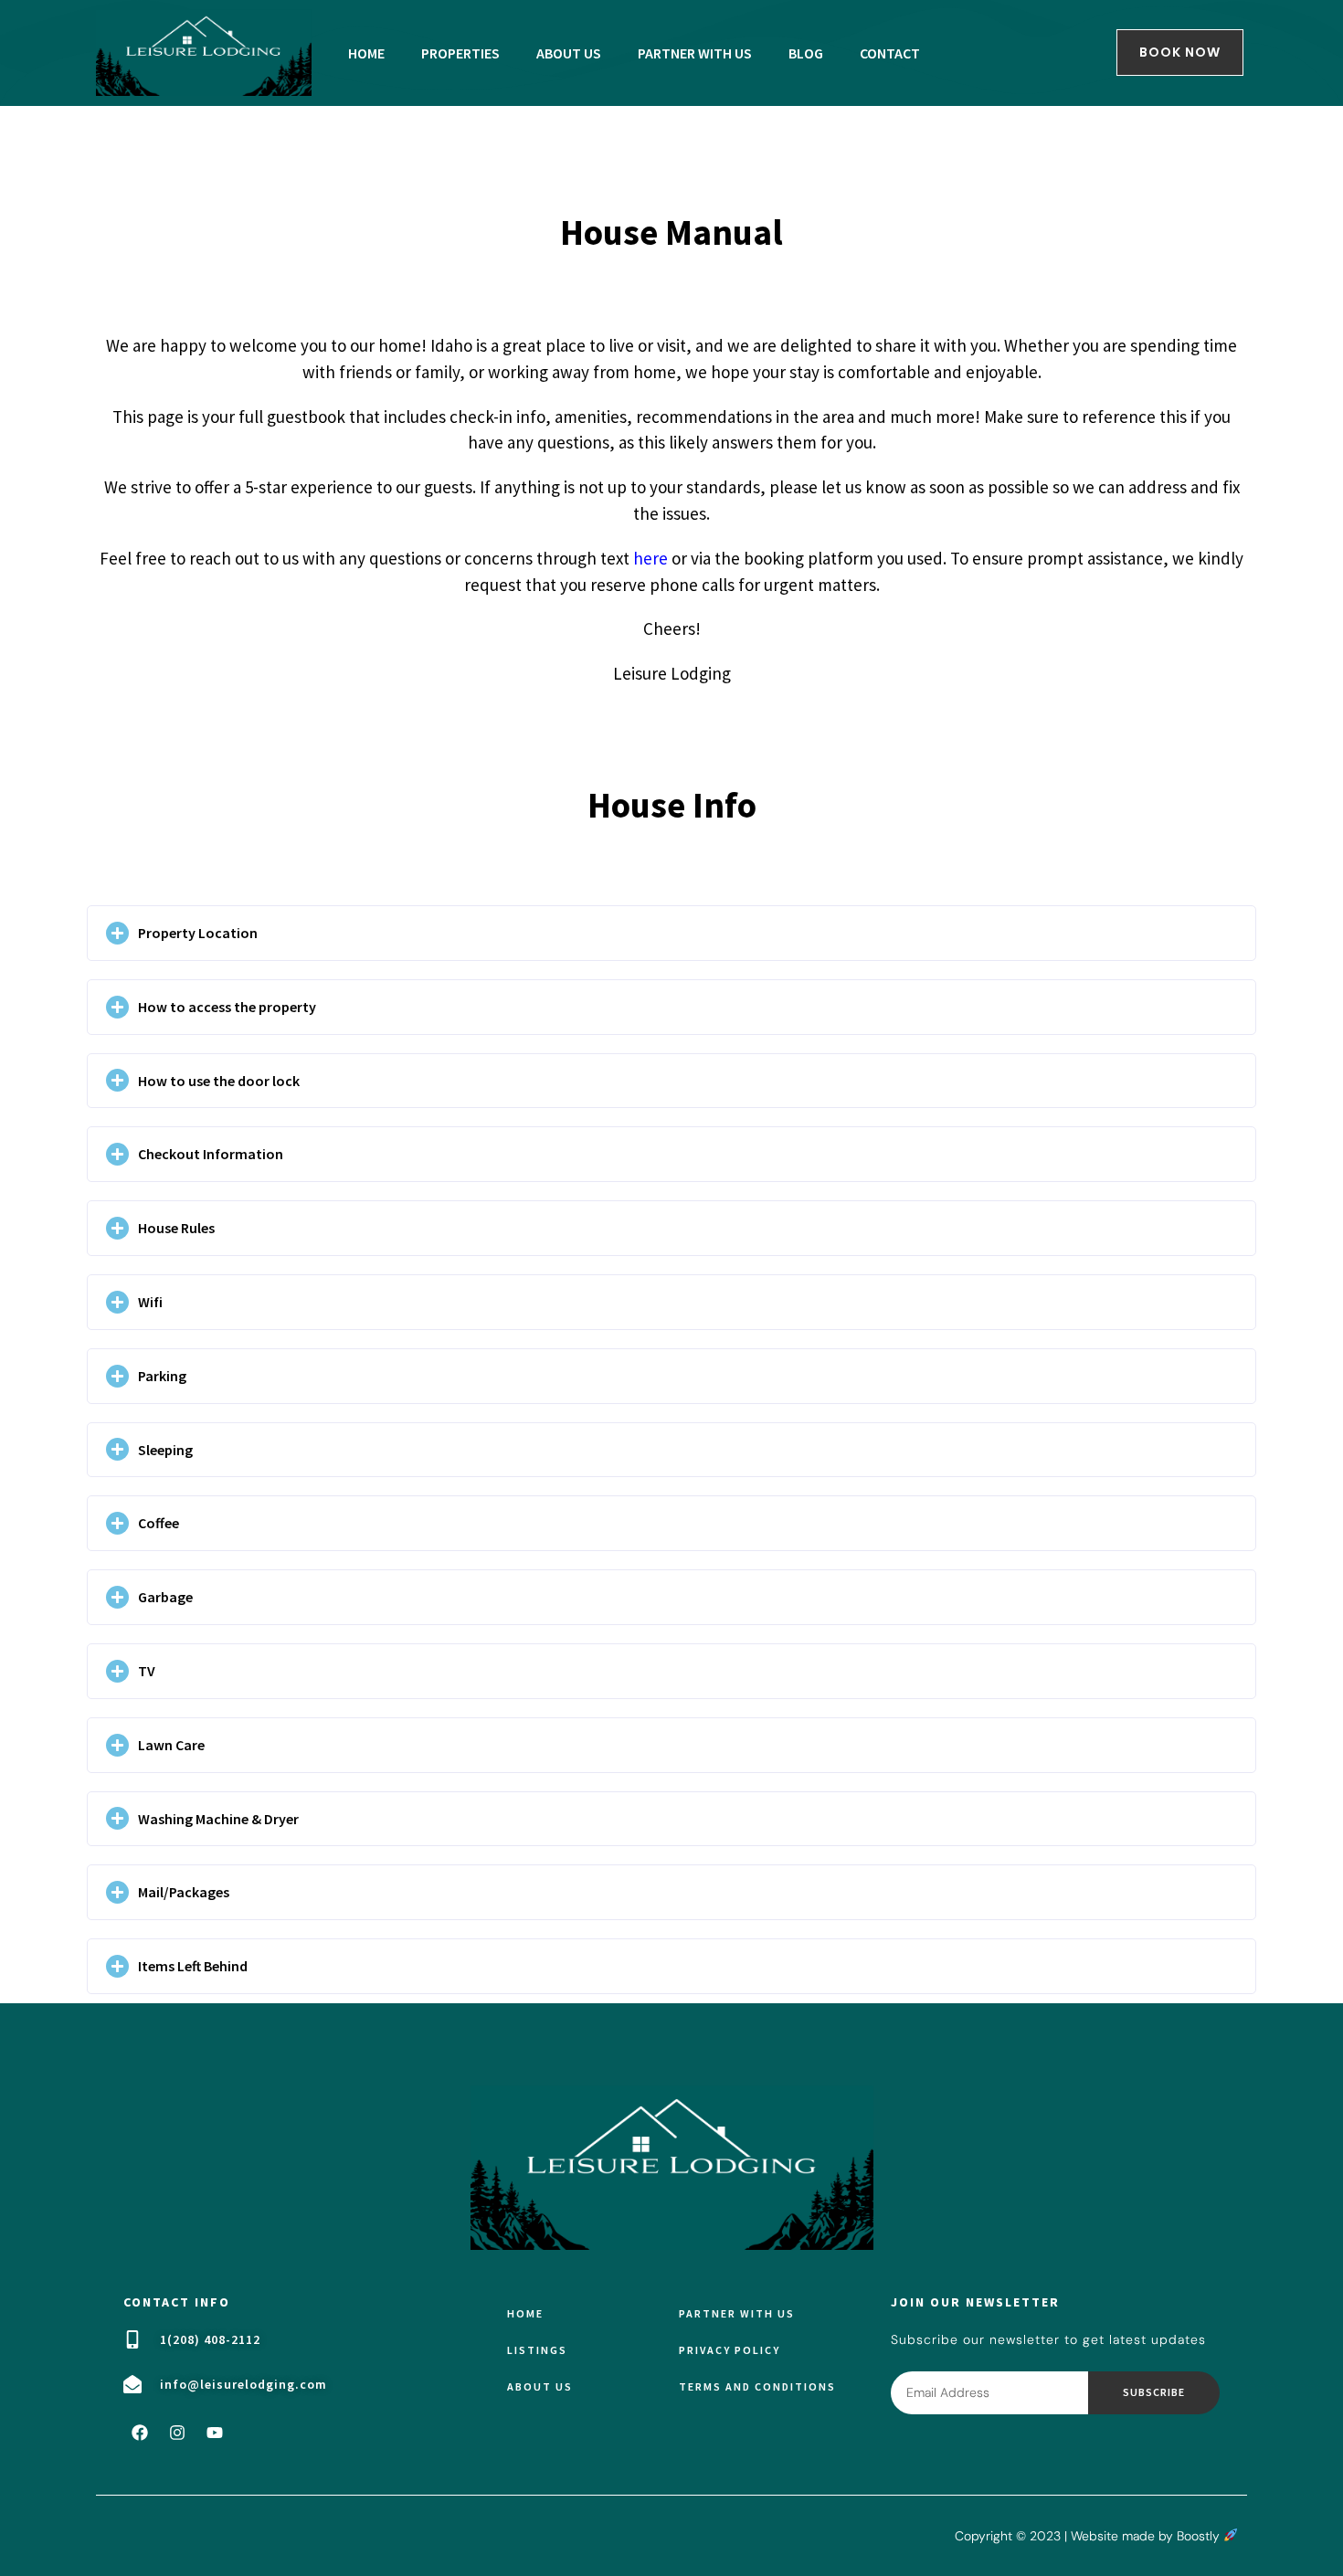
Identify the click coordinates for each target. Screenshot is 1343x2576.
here (650, 558)
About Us (569, 53)
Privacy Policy (730, 2350)
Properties (460, 53)
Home (366, 53)
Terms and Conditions (757, 2386)
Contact (890, 53)
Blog (806, 53)
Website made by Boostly (1147, 2536)
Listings (537, 2350)
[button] (671, 933)
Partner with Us (737, 2313)
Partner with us (695, 53)
